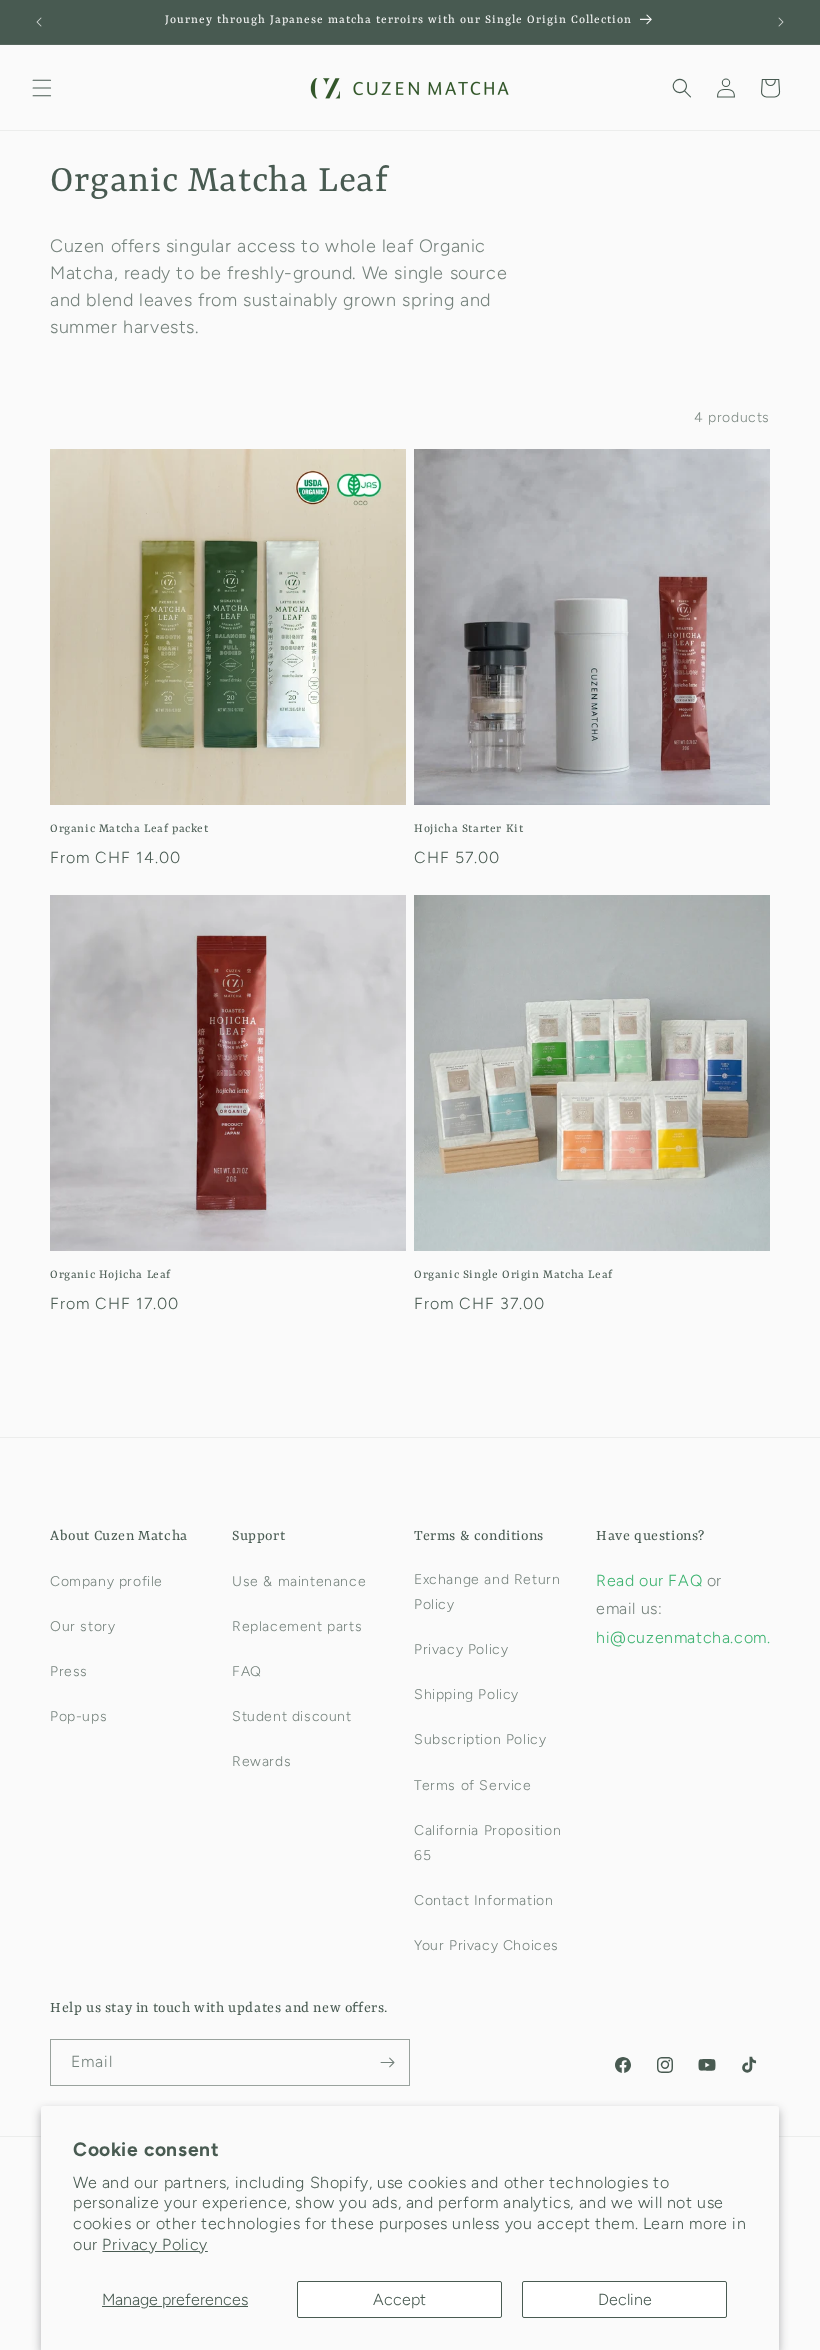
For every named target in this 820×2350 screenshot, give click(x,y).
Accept (399, 2299)
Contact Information (483, 1900)
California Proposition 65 (487, 1843)
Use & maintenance (299, 1581)
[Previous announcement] (39, 22)
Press (69, 1671)
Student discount (292, 1716)
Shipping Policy (466, 1694)
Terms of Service (473, 1785)
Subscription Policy (480, 1739)
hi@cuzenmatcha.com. (683, 1637)
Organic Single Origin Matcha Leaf (513, 1275)
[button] (42, 88)
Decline (625, 2299)
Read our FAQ (651, 1580)
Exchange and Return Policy (487, 1592)
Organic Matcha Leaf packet (129, 829)
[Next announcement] (781, 22)
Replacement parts (297, 1626)
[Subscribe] (387, 2062)
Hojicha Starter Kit (468, 829)
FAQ (247, 1671)
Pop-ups (78, 1716)
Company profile (106, 1581)
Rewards (261, 1761)
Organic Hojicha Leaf (110, 1275)
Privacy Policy (154, 2244)
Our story (82, 1626)
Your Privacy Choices (486, 1945)
